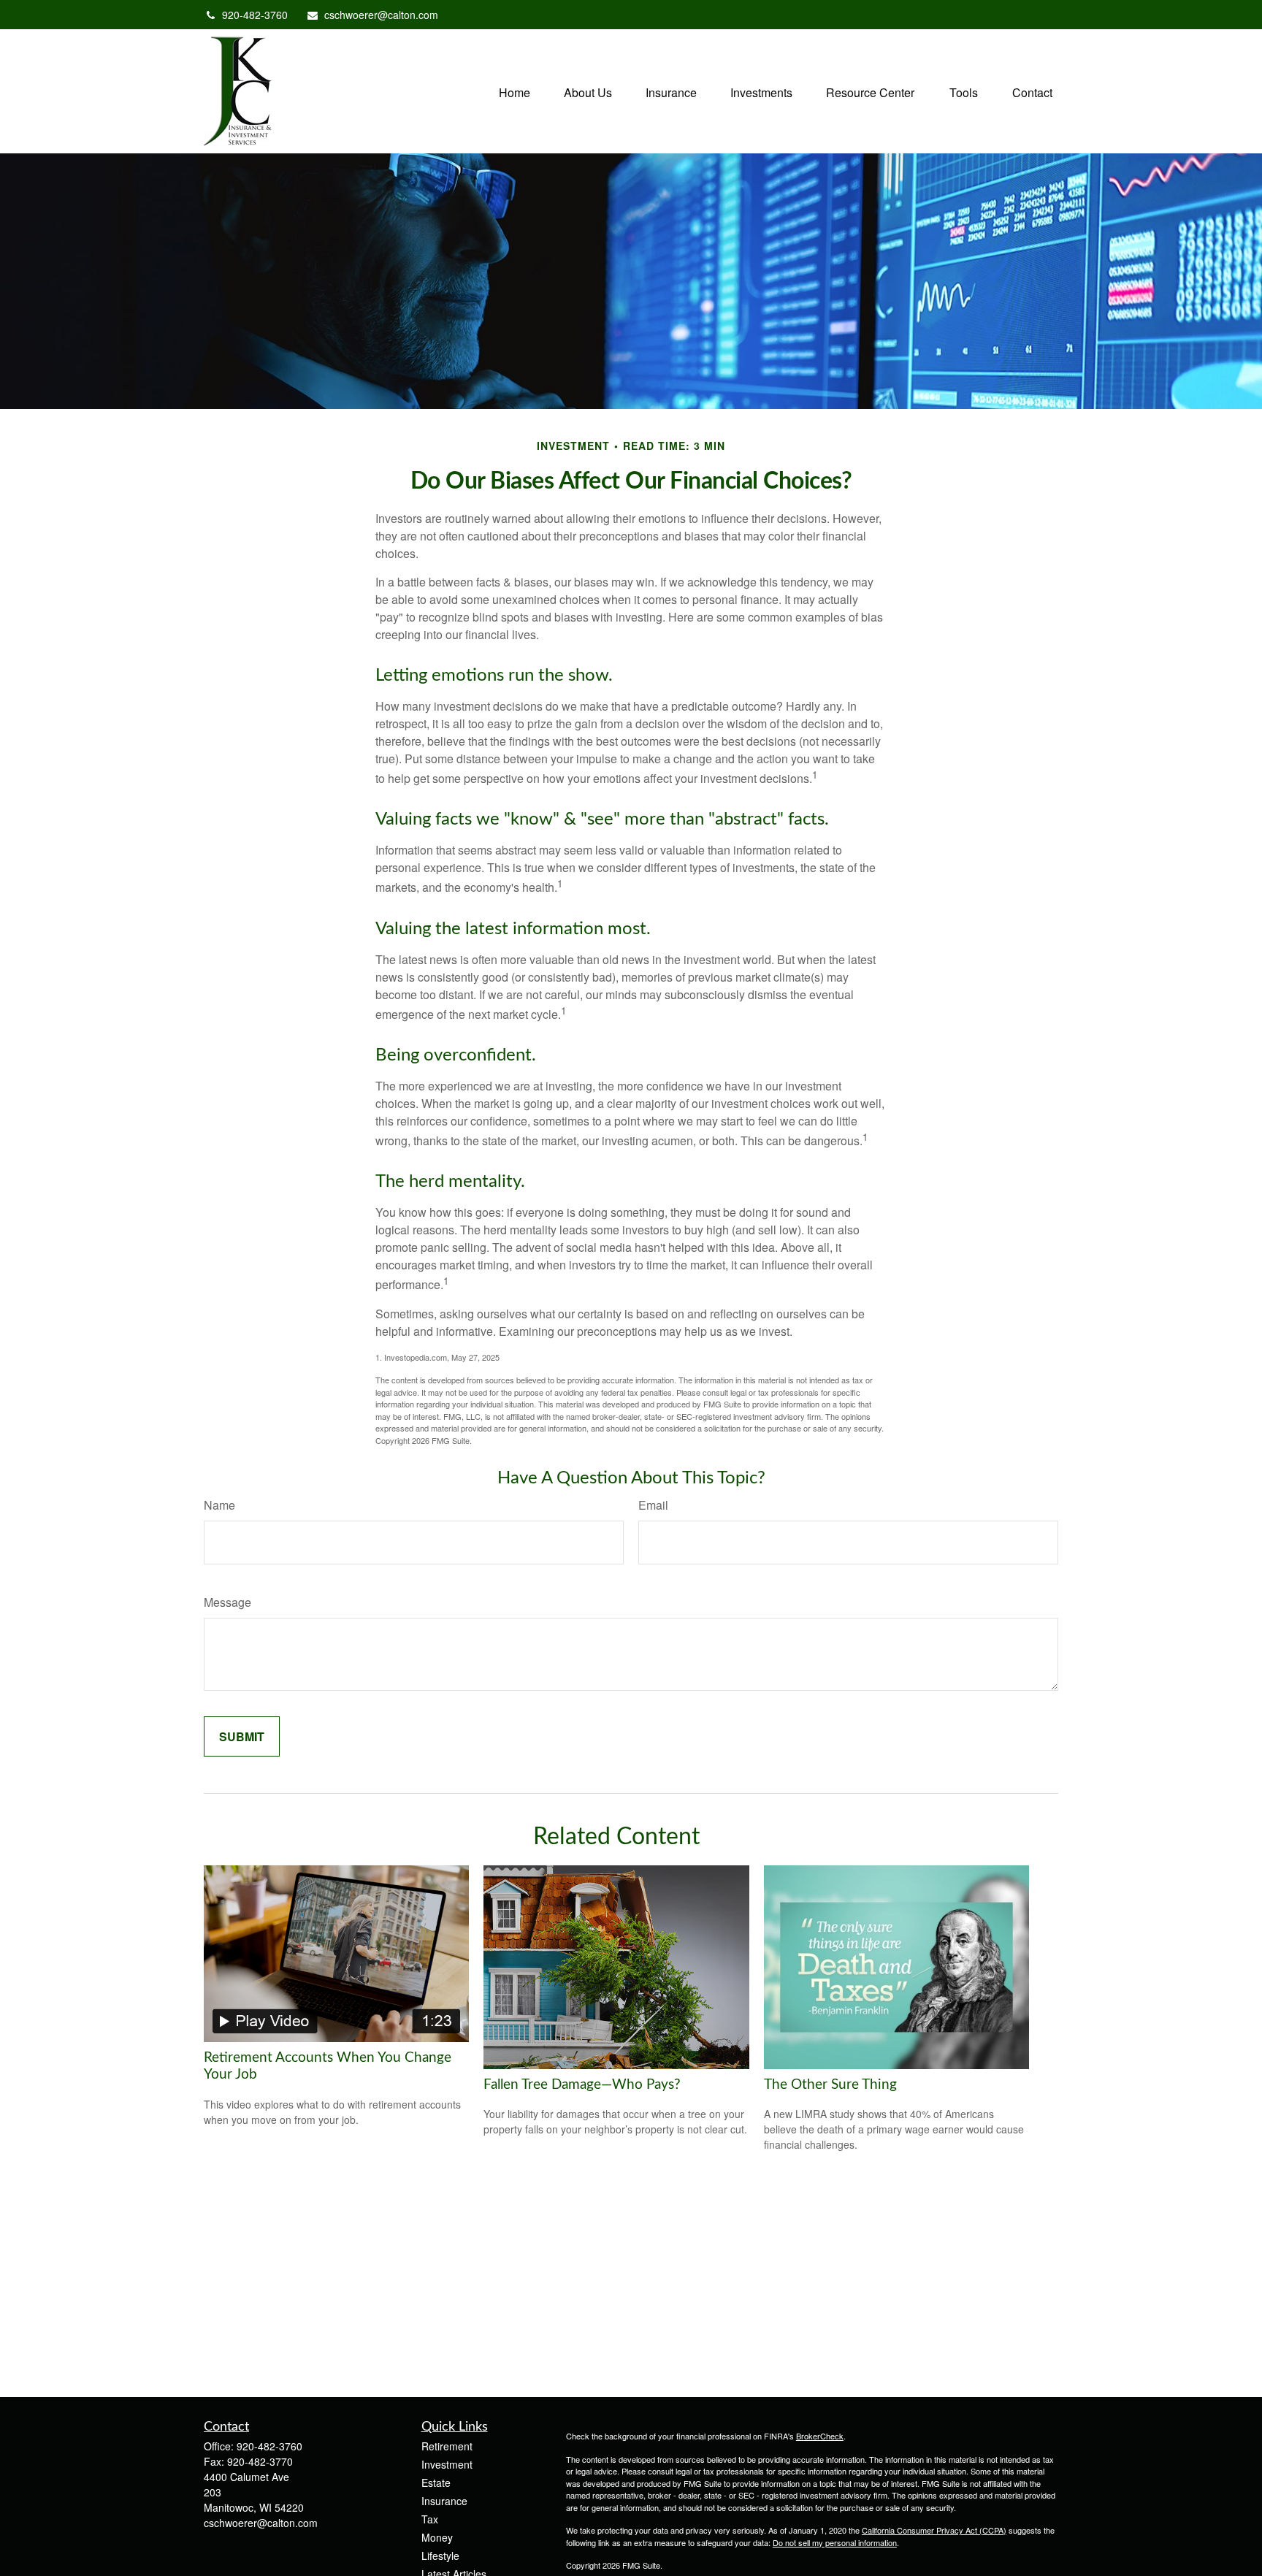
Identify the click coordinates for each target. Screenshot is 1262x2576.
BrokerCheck (820, 2436)
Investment (447, 2464)
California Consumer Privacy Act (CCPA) (934, 2530)
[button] (515, 91)
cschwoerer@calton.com (381, 15)
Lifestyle (440, 2556)
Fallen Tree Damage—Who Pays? (582, 2085)
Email (653, 1505)
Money (437, 2537)
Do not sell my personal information (835, 2542)
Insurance (444, 2501)
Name (219, 1505)
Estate (436, 2483)
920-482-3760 (255, 15)
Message (227, 1602)
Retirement (447, 2446)
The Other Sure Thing (830, 2085)
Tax (430, 2519)
